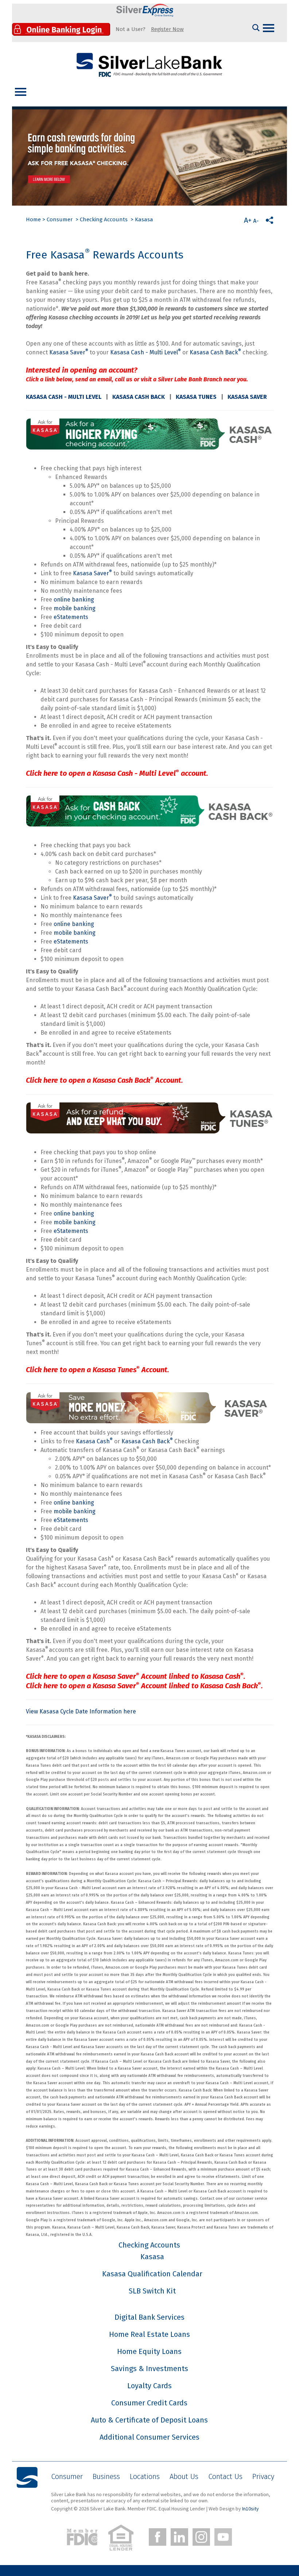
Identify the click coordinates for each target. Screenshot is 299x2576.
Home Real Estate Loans (149, 2334)
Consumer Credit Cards (149, 2403)
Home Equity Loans (149, 2351)
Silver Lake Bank (149, 65)
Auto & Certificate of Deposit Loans (149, 2420)
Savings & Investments (149, 2369)
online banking (74, 600)
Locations (145, 2476)
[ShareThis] (269, 220)
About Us (184, 2476)
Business (106, 2476)
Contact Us (225, 2476)
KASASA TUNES (196, 397)
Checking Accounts (104, 219)
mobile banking (75, 608)
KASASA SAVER (247, 397)
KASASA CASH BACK (139, 397)
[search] (256, 28)
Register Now (167, 29)
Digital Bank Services (149, 2317)
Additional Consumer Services (149, 2437)
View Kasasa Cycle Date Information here (81, 1711)
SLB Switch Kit (152, 2291)
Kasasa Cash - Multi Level (145, 352)
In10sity (251, 2509)
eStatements (71, 617)
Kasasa (144, 219)
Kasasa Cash (94, 1441)
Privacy (263, 2476)
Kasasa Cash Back (215, 352)
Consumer (60, 219)
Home (33, 219)
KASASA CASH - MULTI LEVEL (64, 397)
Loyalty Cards (149, 2386)
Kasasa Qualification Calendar (152, 2274)
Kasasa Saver (69, 352)
